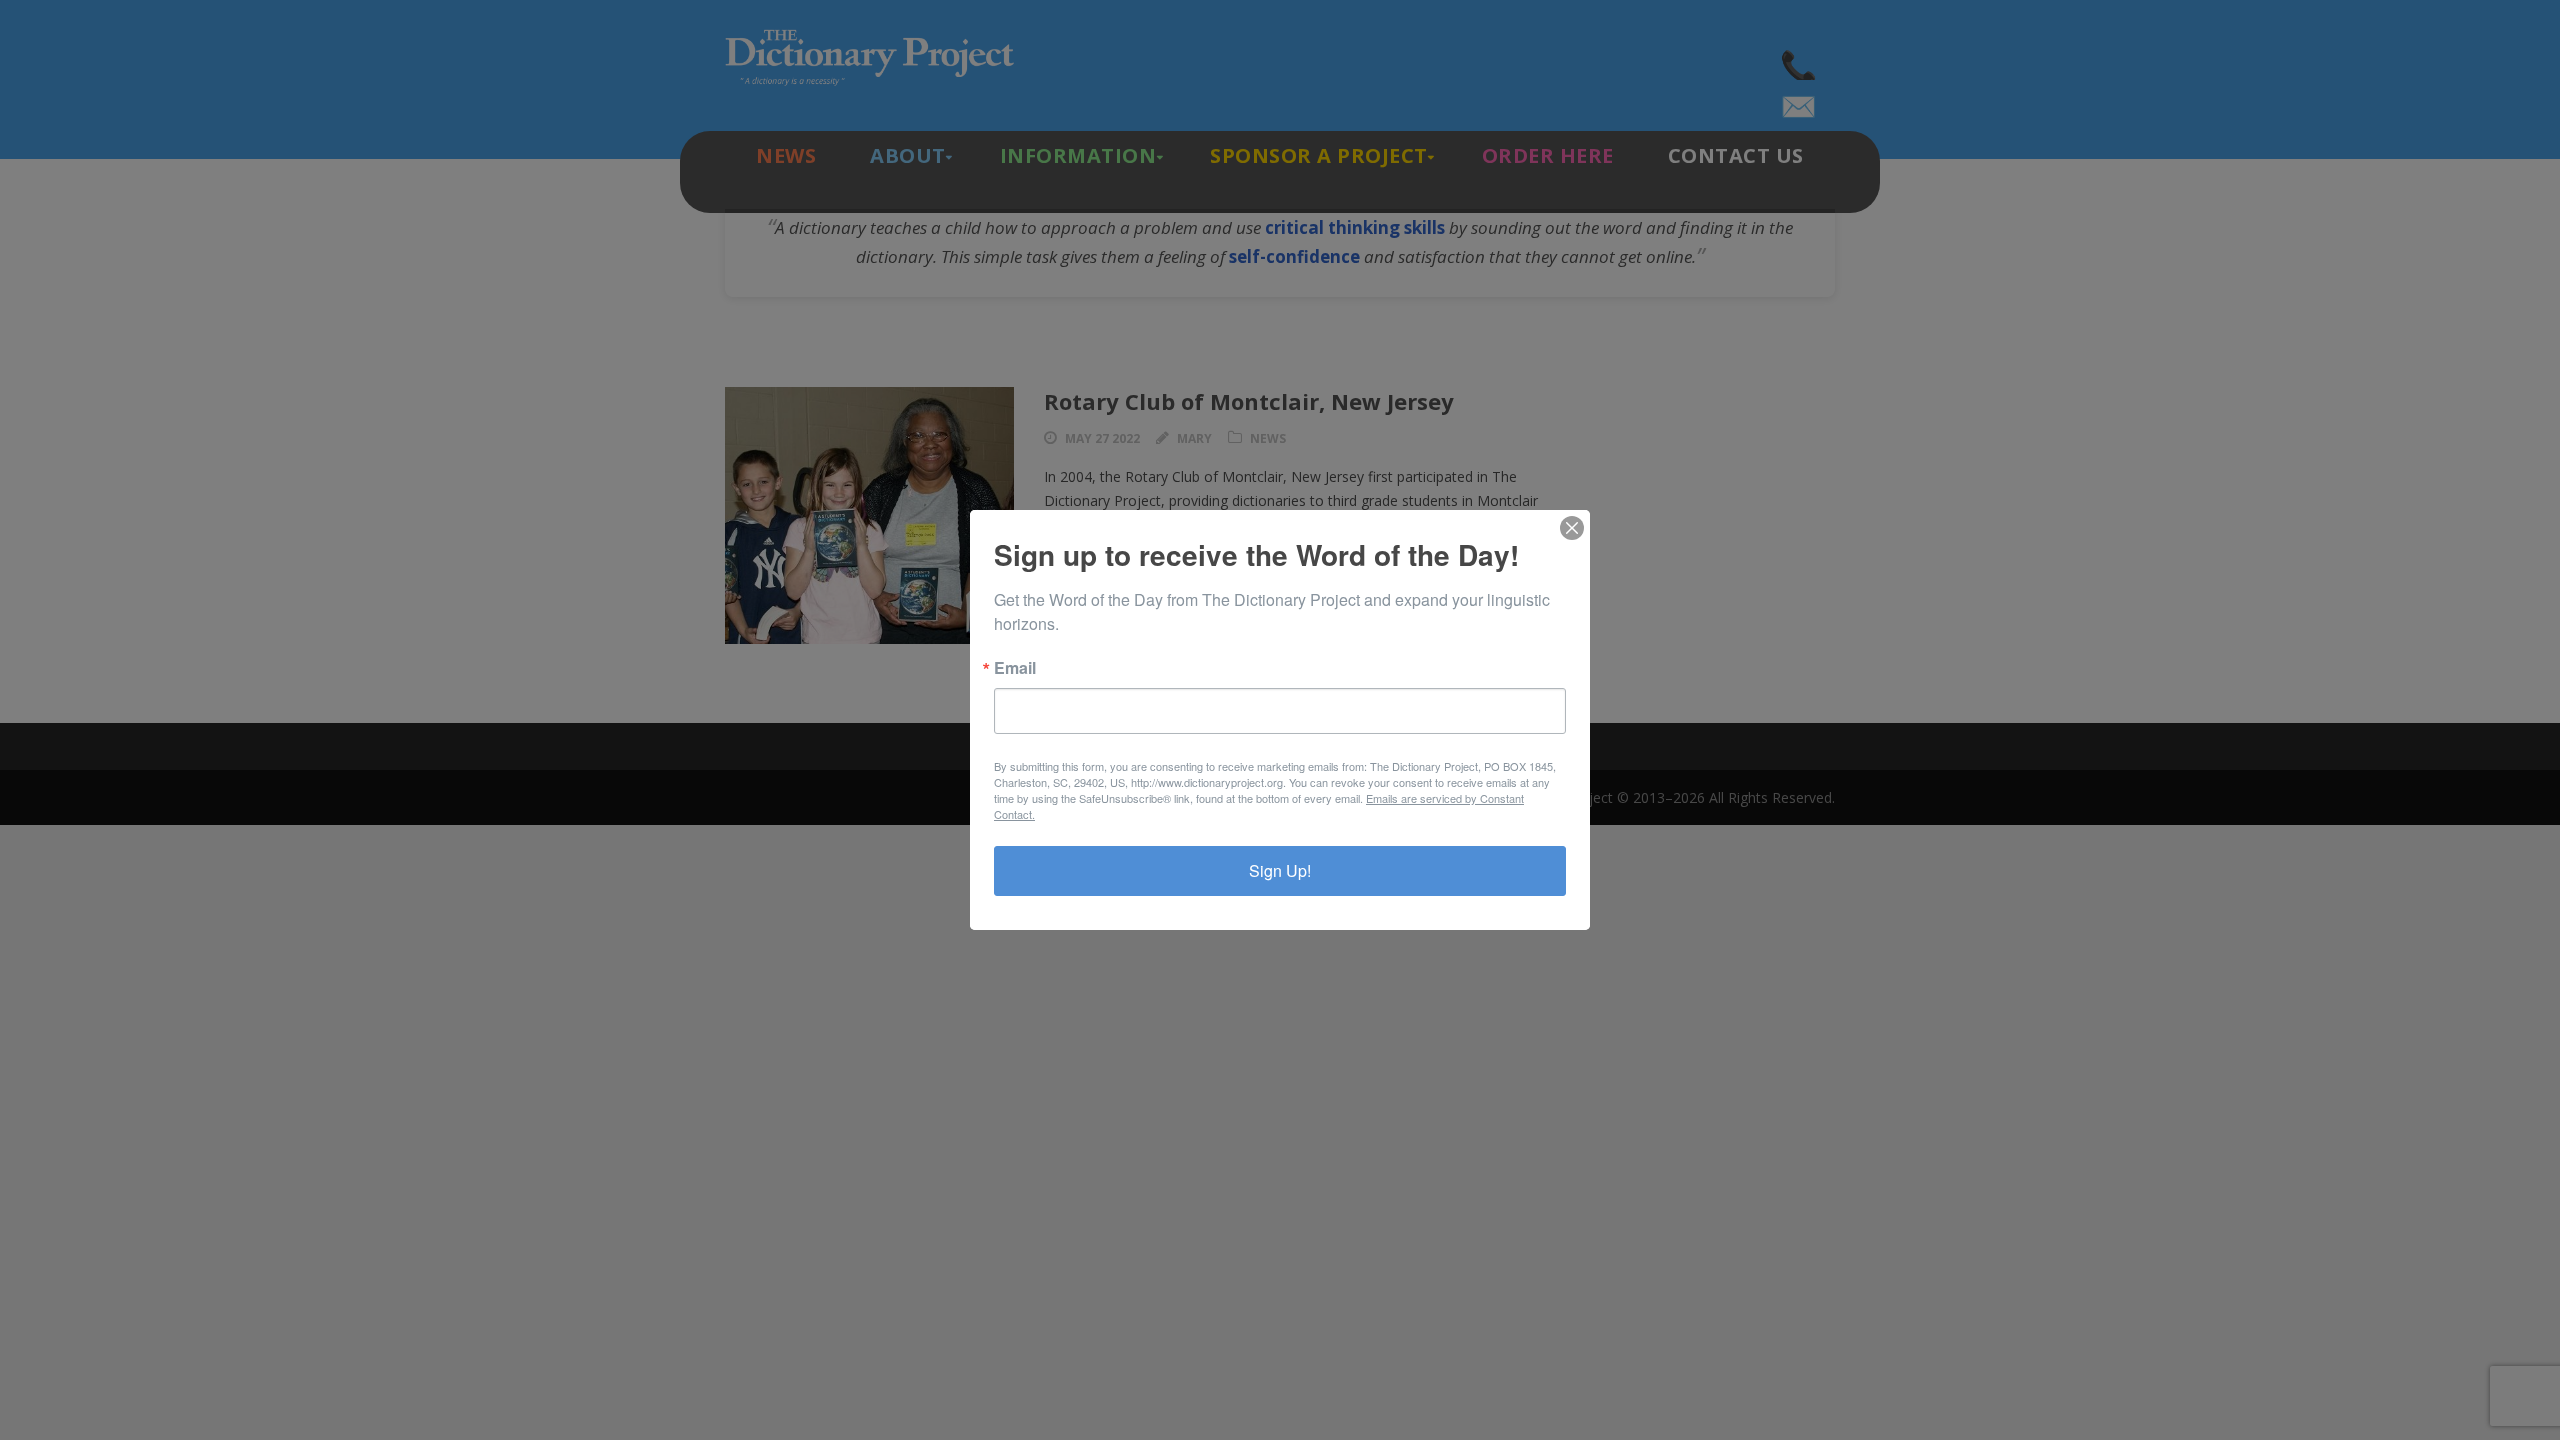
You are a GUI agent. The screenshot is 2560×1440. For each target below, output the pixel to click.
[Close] (1572, 528)
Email (1015, 668)
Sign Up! (1280, 870)
